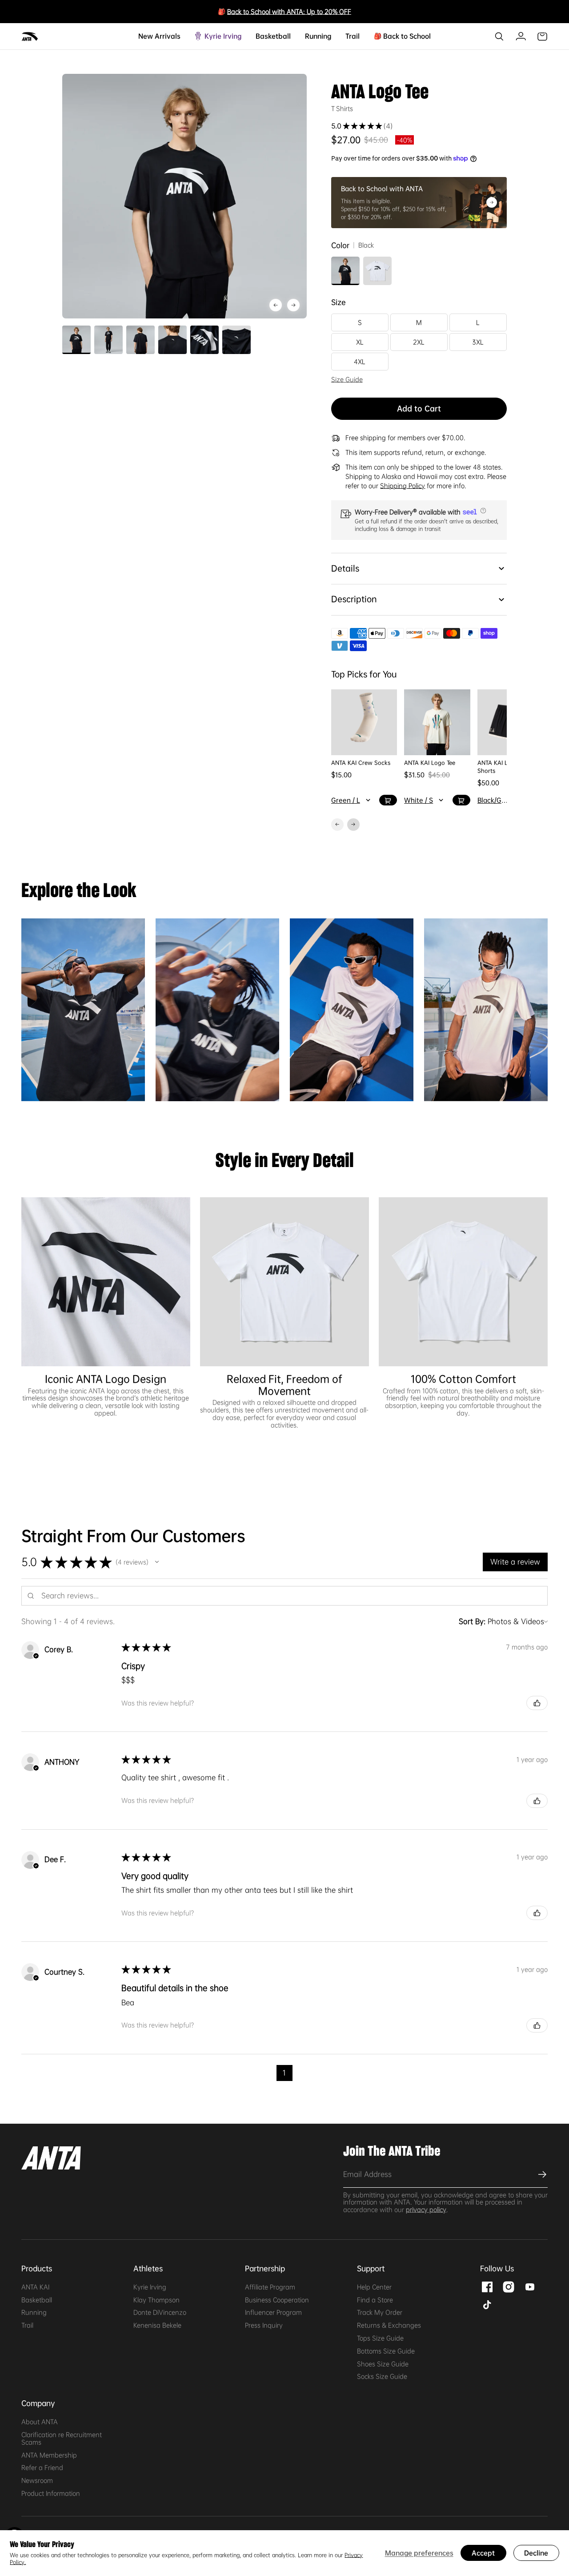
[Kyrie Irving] (238, 36)
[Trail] (356, 36)
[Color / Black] (345, 271)
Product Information (51, 2493)
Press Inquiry (264, 2325)
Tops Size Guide (380, 2338)
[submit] (541, 2174)
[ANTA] (30, 36)
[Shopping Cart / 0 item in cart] (542, 36)
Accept (483, 2553)
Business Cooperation (277, 2300)
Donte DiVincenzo (160, 2312)
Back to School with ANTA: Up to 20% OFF (289, 12)
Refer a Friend (42, 2467)
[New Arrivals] (177, 36)
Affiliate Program (270, 2287)
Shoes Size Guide (383, 2364)
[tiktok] (487, 2304)
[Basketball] (287, 36)
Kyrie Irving (150, 2287)
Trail (27, 2325)
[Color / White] (377, 271)
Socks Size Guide (382, 2376)
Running (34, 2312)
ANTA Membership (49, 2455)
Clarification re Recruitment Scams (62, 2438)
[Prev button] (293, 305)
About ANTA (40, 2422)
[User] (521, 36)
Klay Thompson (156, 2300)
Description (354, 599)
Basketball (37, 2300)
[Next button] (276, 305)
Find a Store (375, 2300)
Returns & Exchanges (389, 2325)
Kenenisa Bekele (157, 2325)
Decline (536, 2553)
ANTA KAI (35, 2287)
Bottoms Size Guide (386, 2351)
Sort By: (472, 1621)
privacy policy (426, 2210)
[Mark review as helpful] (537, 1703)
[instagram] (509, 2286)
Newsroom (37, 2480)
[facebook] (487, 2286)
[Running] (328, 36)
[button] (482, 511)
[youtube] (530, 2286)
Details (345, 568)
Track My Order (380, 2312)
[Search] (499, 36)
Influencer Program (273, 2312)
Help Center (374, 2287)
